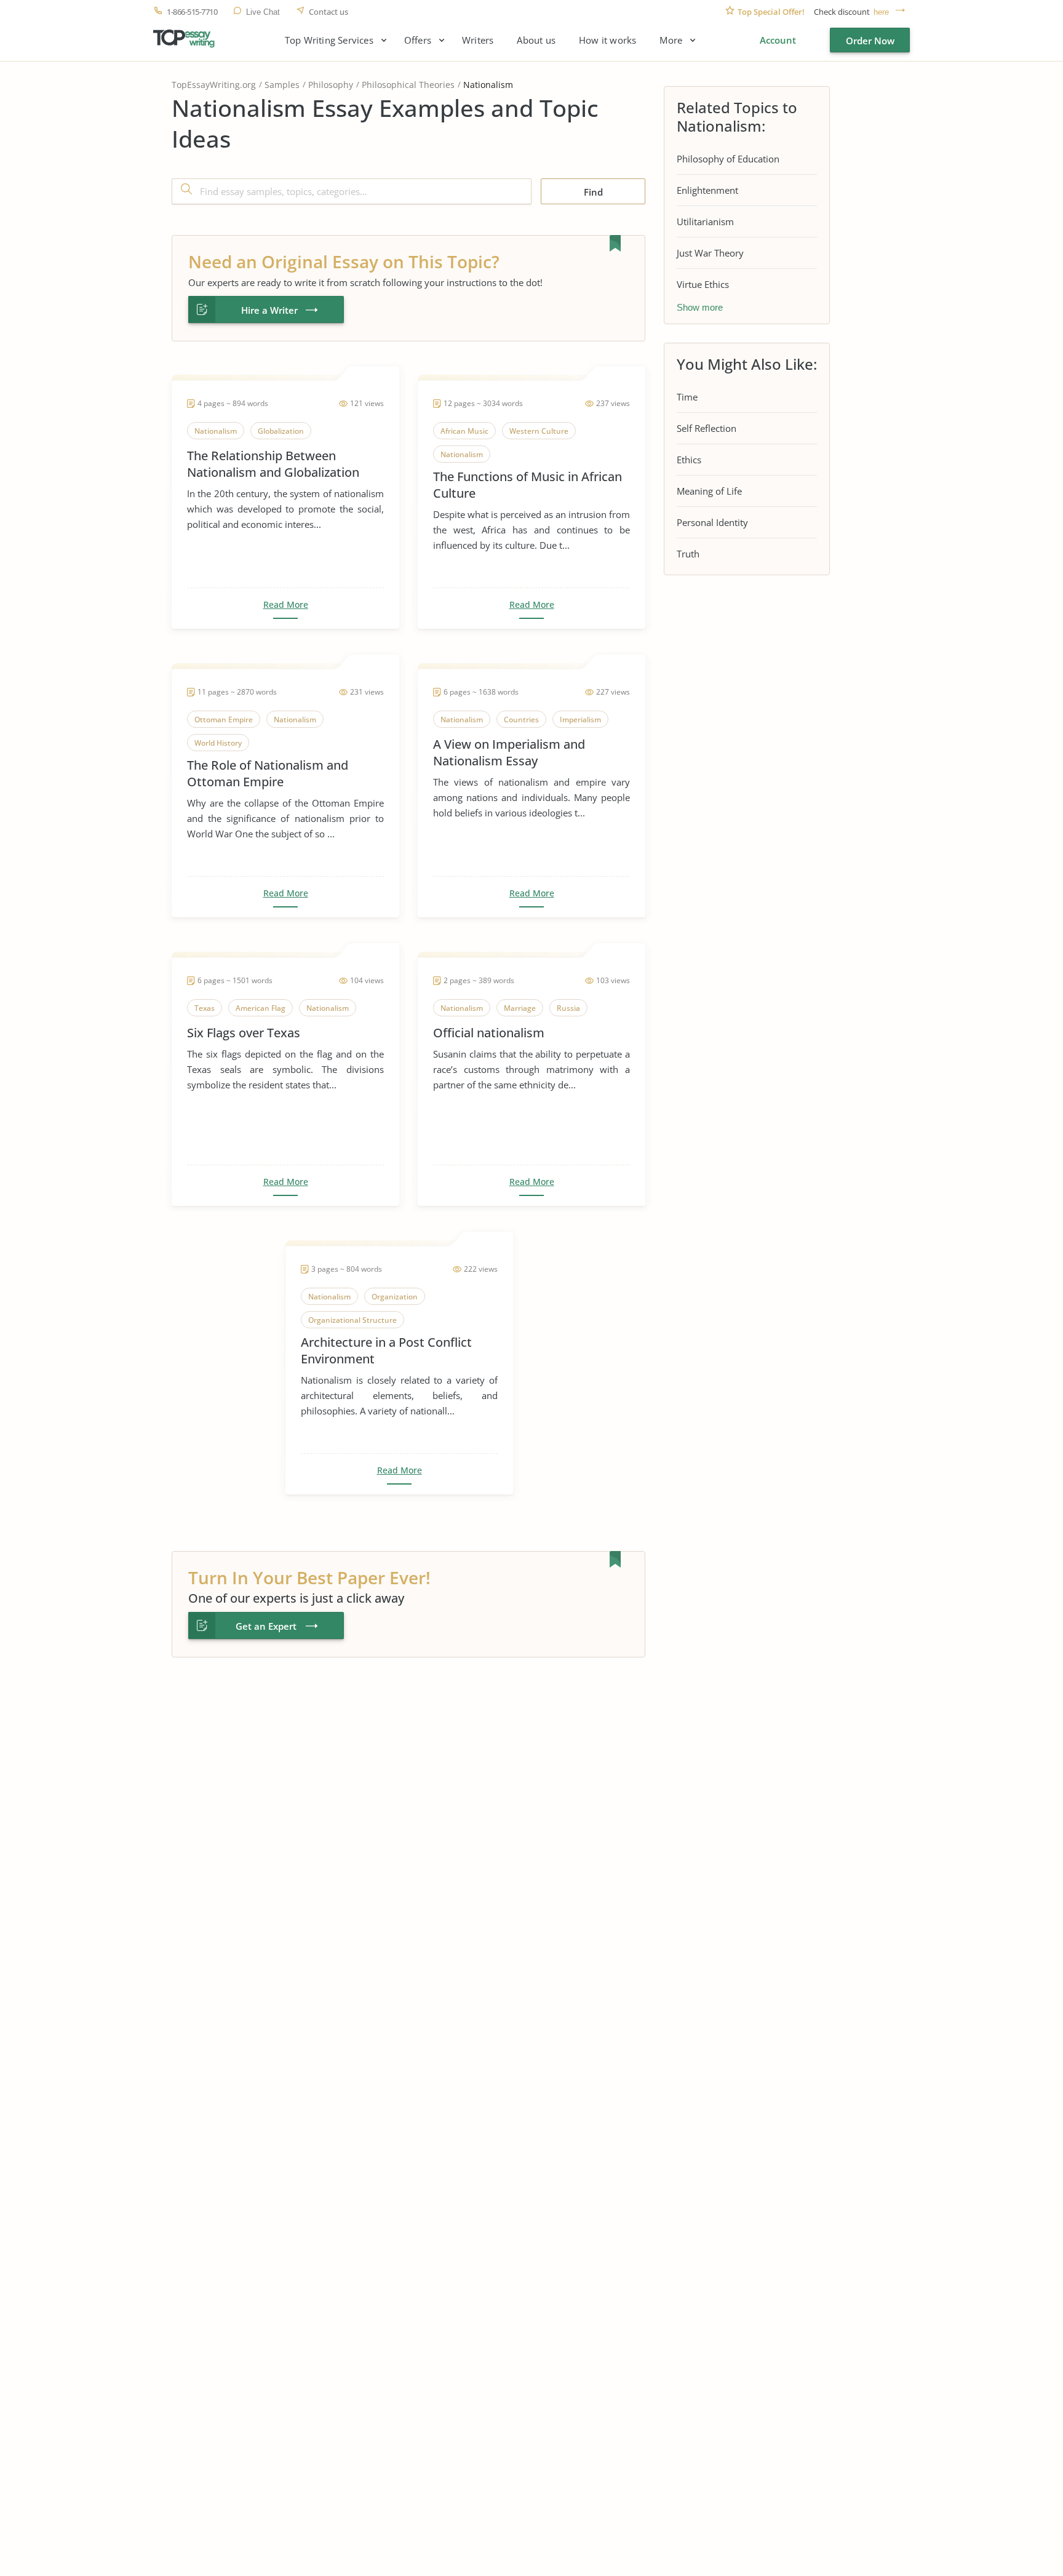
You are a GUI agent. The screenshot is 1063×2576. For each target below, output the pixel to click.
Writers (478, 40)
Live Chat (263, 12)
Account (778, 40)
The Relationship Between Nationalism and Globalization (273, 464)
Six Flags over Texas (244, 1033)
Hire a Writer (269, 310)
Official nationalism (489, 1033)
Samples (282, 85)
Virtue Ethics (703, 284)
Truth (688, 554)
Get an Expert (266, 1626)
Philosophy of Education (728, 159)
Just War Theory (710, 253)
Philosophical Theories (408, 85)
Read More (286, 605)
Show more (700, 307)
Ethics (689, 460)
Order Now (870, 41)
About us (536, 40)
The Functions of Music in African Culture (528, 485)
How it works (607, 40)
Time (687, 397)
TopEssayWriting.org (214, 85)
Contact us (328, 12)
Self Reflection (707, 428)
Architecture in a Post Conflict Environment (386, 1350)
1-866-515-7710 (192, 12)
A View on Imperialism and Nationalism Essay (509, 752)
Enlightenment (707, 190)
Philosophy (331, 85)
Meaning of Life (709, 491)
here (881, 12)
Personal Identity (712, 522)
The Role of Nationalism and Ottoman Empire (268, 773)
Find (593, 192)
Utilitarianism (705, 221)
